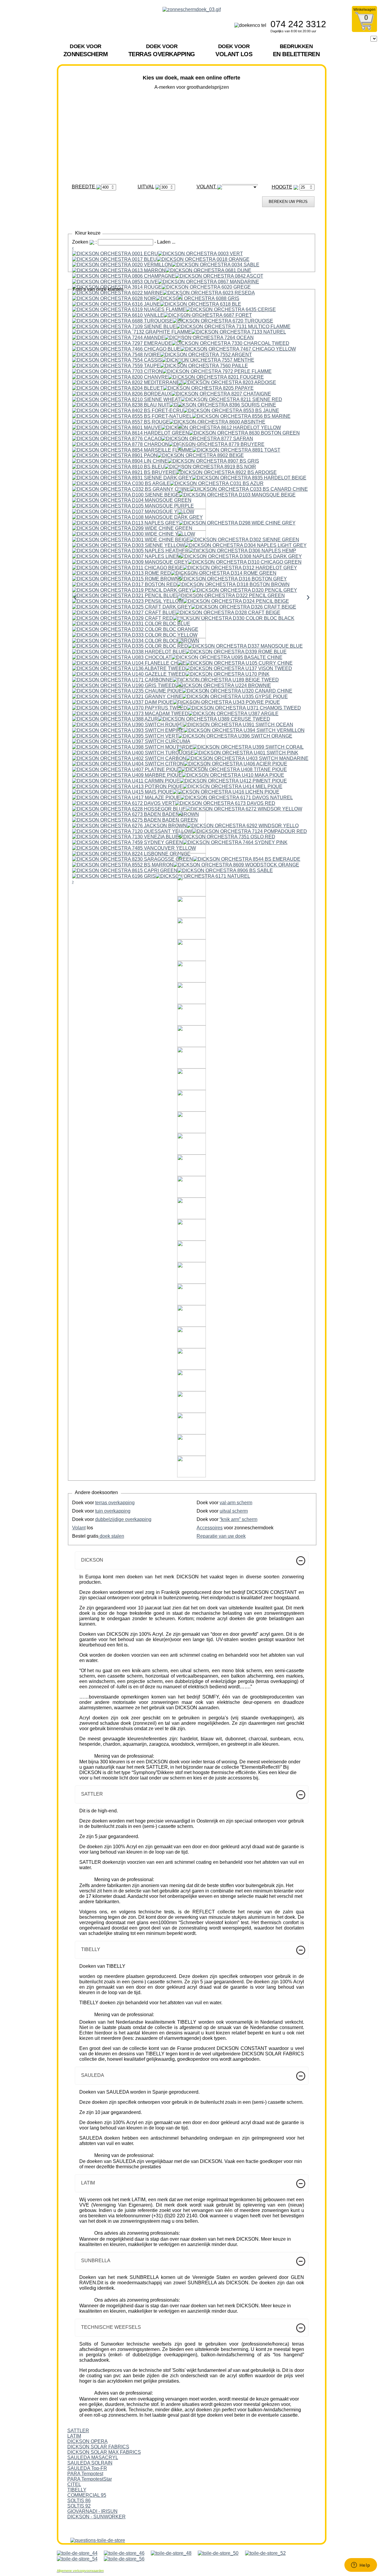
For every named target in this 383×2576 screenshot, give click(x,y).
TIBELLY (77, 2490)
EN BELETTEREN (296, 50)
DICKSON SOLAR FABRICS (98, 2447)
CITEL (74, 2484)
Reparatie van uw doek (221, 1536)
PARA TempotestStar (90, 2479)
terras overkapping (115, 1503)
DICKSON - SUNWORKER (96, 2517)
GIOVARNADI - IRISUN (92, 2511)
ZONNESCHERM (86, 50)
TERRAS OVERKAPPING (162, 50)
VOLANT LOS (234, 50)
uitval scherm (234, 1511)
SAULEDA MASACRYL (93, 2457)
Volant (79, 1528)
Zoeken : (85, 242)
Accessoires (210, 1528)
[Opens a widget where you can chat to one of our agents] (361, 2566)
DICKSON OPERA (88, 2441)
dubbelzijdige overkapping (123, 1519)
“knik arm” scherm (238, 1519)
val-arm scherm (236, 1503)
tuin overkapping (113, 1511)
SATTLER (78, 2431)
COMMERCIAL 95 (87, 2495)
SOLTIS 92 (79, 2506)
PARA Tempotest (85, 2474)
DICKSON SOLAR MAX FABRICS (104, 2452)
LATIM (74, 2436)
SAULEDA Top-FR (87, 2468)
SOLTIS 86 (79, 2501)
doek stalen (111, 1536)
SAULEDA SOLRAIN (90, 2463)
